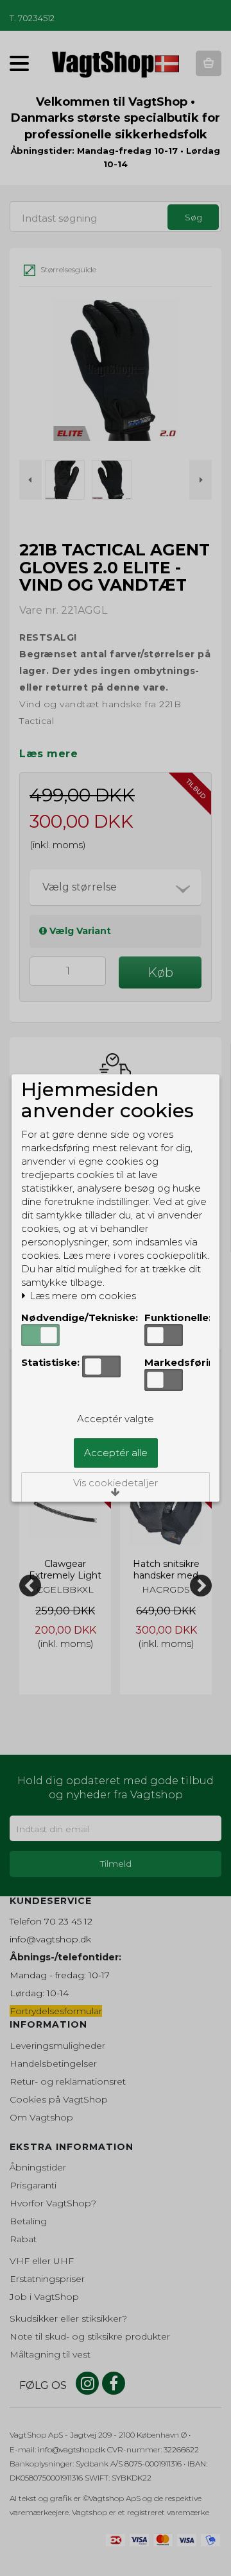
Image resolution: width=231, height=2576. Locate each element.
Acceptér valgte (116, 1419)
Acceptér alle (116, 1453)
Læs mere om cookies (81, 1296)
